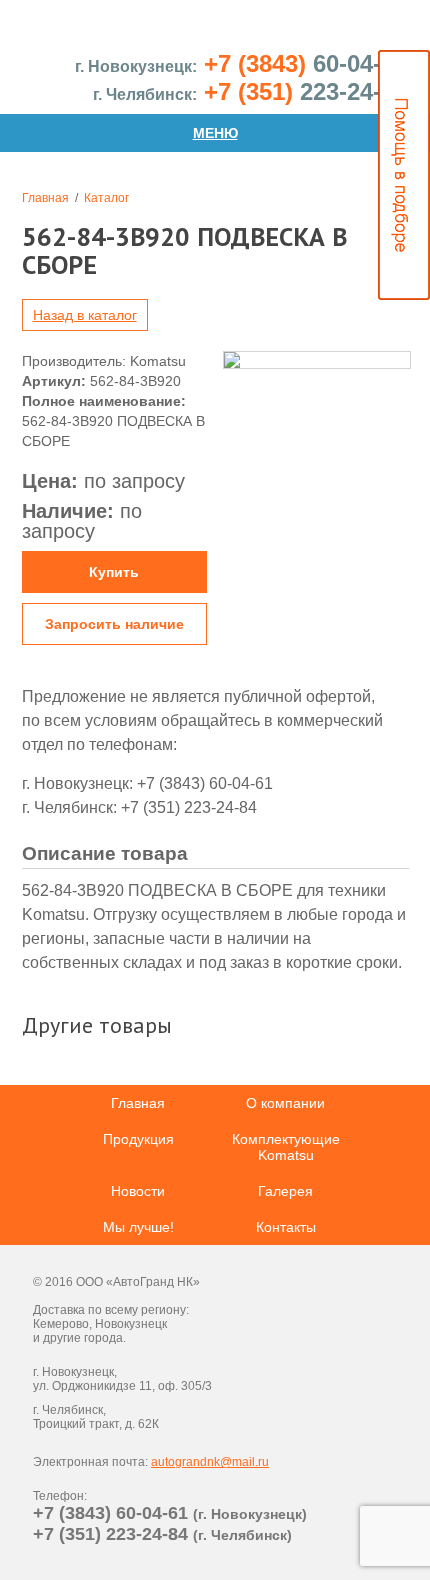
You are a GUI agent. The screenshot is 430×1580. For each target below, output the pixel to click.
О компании (285, 1103)
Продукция (138, 1139)
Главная (45, 198)
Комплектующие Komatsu (286, 1147)
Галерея (285, 1191)
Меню (215, 133)
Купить (114, 572)
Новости (138, 1191)
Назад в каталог (85, 315)
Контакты (286, 1227)
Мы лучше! (138, 1227)
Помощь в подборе (404, 175)
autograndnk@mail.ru (210, 1462)
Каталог (106, 198)
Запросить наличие (114, 624)
